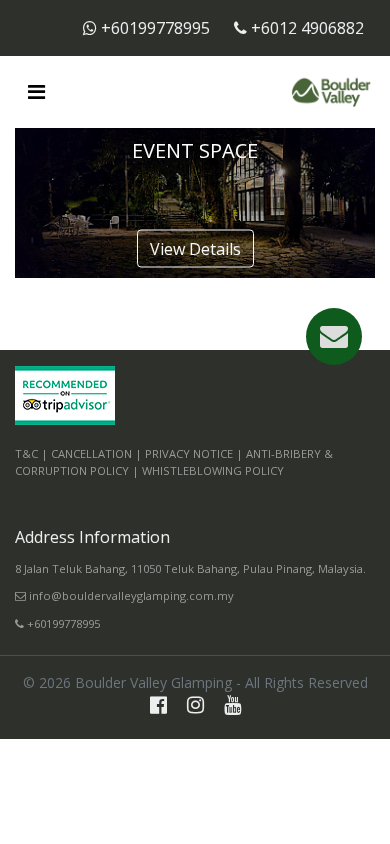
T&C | (31, 453)
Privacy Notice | (194, 453)
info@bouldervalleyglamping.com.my (130, 595)
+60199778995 (155, 28)
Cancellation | (96, 453)
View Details (195, 249)
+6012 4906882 (305, 28)
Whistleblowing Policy (213, 470)
